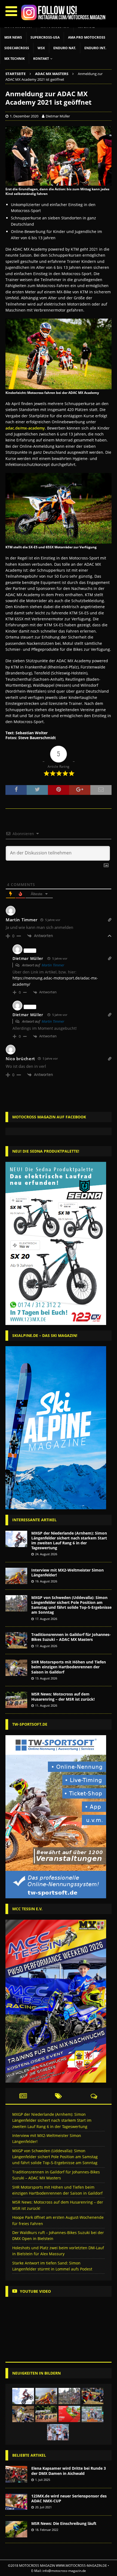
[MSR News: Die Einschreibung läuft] (16, 2529)
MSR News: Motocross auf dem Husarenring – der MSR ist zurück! (63, 1696)
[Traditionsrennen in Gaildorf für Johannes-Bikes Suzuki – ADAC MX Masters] (16, 1640)
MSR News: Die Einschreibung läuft (64, 2523)
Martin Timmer (53, 965)
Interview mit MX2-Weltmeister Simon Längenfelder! (67, 1572)
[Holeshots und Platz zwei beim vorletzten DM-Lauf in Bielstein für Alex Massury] (58, 2432)
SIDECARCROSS (17, 48)
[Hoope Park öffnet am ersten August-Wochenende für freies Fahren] (69, 2414)
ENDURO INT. (95, 48)
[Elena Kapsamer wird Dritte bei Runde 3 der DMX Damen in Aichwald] (16, 2474)
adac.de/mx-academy (25, 428)
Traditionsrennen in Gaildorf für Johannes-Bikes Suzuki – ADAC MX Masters (71, 1637)
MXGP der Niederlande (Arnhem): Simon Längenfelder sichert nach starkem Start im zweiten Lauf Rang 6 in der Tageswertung (69, 1541)
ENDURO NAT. (65, 48)
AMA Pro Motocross (87, 37)
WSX (41, 48)
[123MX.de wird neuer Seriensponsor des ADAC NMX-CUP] (16, 2502)
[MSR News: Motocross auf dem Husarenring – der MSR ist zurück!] (16, 1700)
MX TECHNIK (15, 59)
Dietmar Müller (58, 116)
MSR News (13, 37)
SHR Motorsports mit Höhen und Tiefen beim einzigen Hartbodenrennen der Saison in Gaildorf (69, 1667)
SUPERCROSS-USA (45, 37)
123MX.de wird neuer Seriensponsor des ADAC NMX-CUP (69, 2498)
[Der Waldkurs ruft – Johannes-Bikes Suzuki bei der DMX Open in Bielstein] (93, 2414)
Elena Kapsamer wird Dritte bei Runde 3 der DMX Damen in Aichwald (69, 2471)
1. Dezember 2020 (24, 116)
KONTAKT (41, 59)
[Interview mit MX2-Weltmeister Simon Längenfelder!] (16, 1576)
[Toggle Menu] (11, 11)
